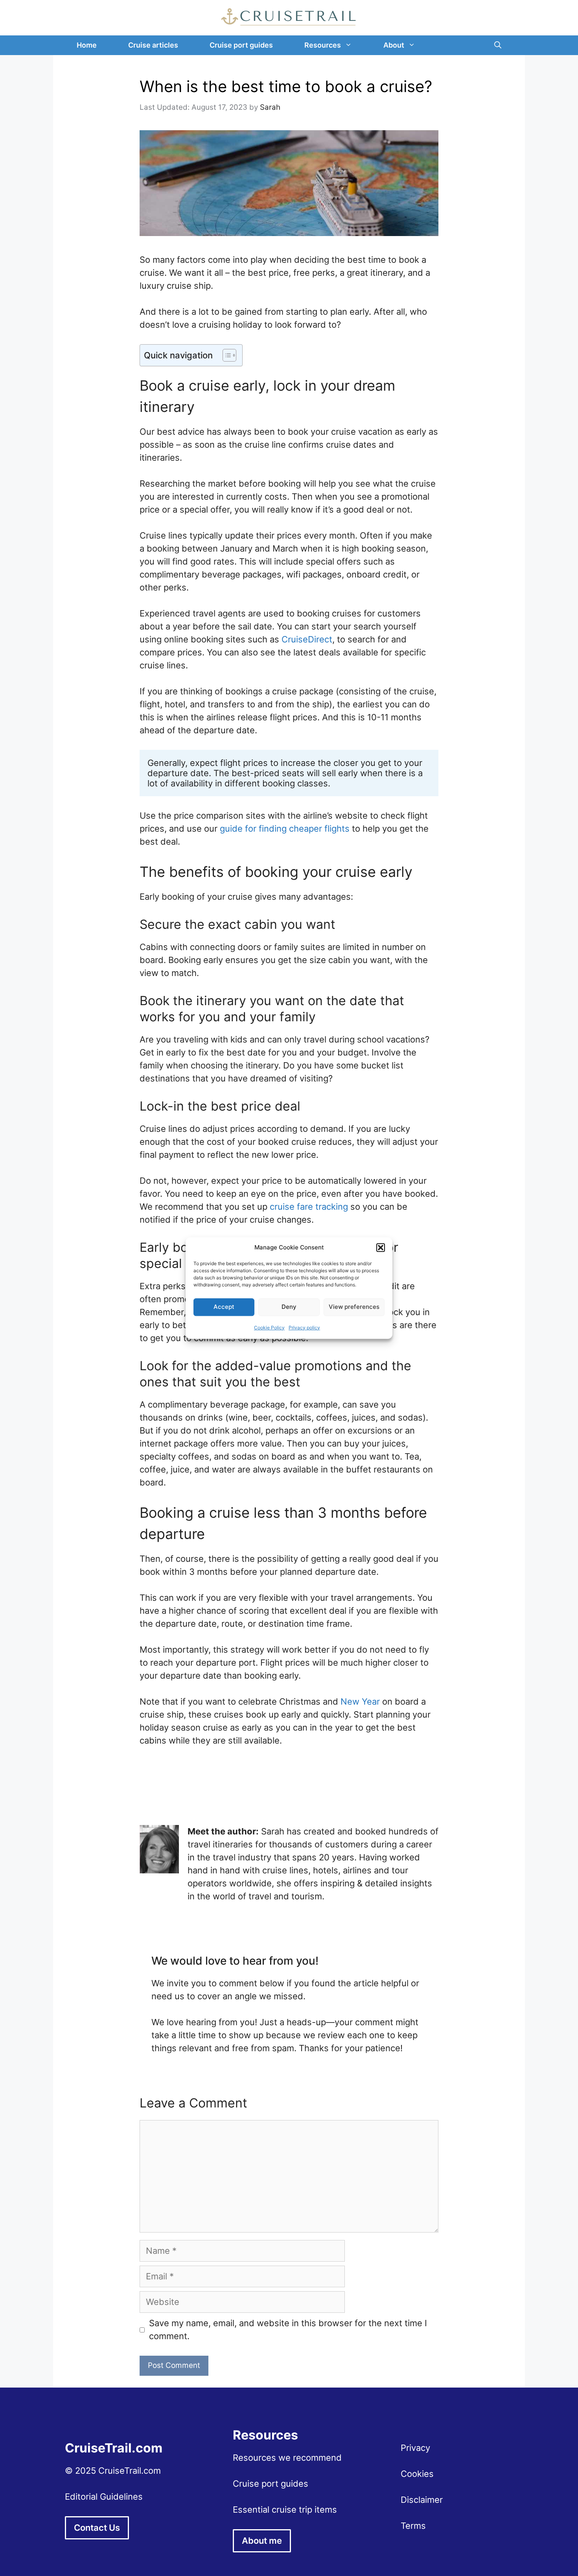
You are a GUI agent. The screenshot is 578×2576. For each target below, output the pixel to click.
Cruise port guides (241, 45)
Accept (224, 1307)
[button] (381, 1248)
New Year (360, 1701)
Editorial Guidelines (104, 2497)
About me (262, 2541)
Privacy (415, 2448)
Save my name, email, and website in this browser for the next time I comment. (288, 2330)
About (394, 45)
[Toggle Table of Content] (225, 355)
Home (87, 45)
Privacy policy (304, 1328)
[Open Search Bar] (498, 45)
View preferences (354, 1307)
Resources (323, 45)
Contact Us (97, 2528)
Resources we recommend (287, 2458)
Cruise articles (153, 45)
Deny (289, 1307)
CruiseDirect (307, 639)
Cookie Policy (269, 1328)
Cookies (417, 2474)
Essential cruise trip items (285, 2510)
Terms (413, 2526)
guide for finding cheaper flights (285, 829)
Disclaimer (422, 2500)
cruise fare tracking (309, 1207)
